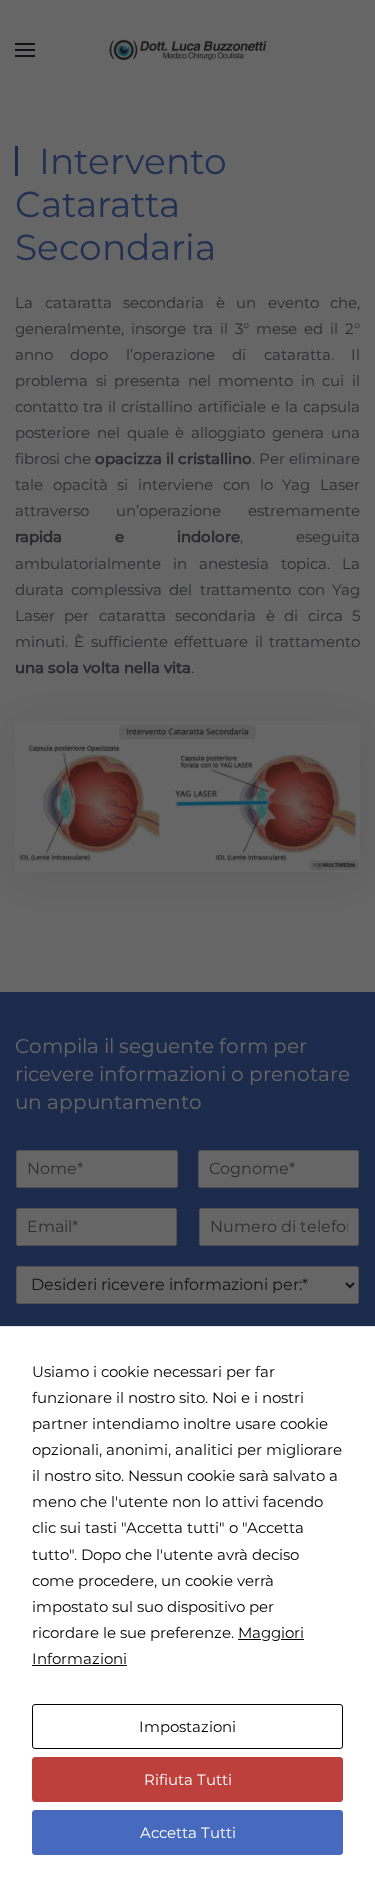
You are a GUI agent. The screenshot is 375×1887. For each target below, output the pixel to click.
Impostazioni (187, 1726)
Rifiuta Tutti (188, 1779)
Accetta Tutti (188, 1832)
